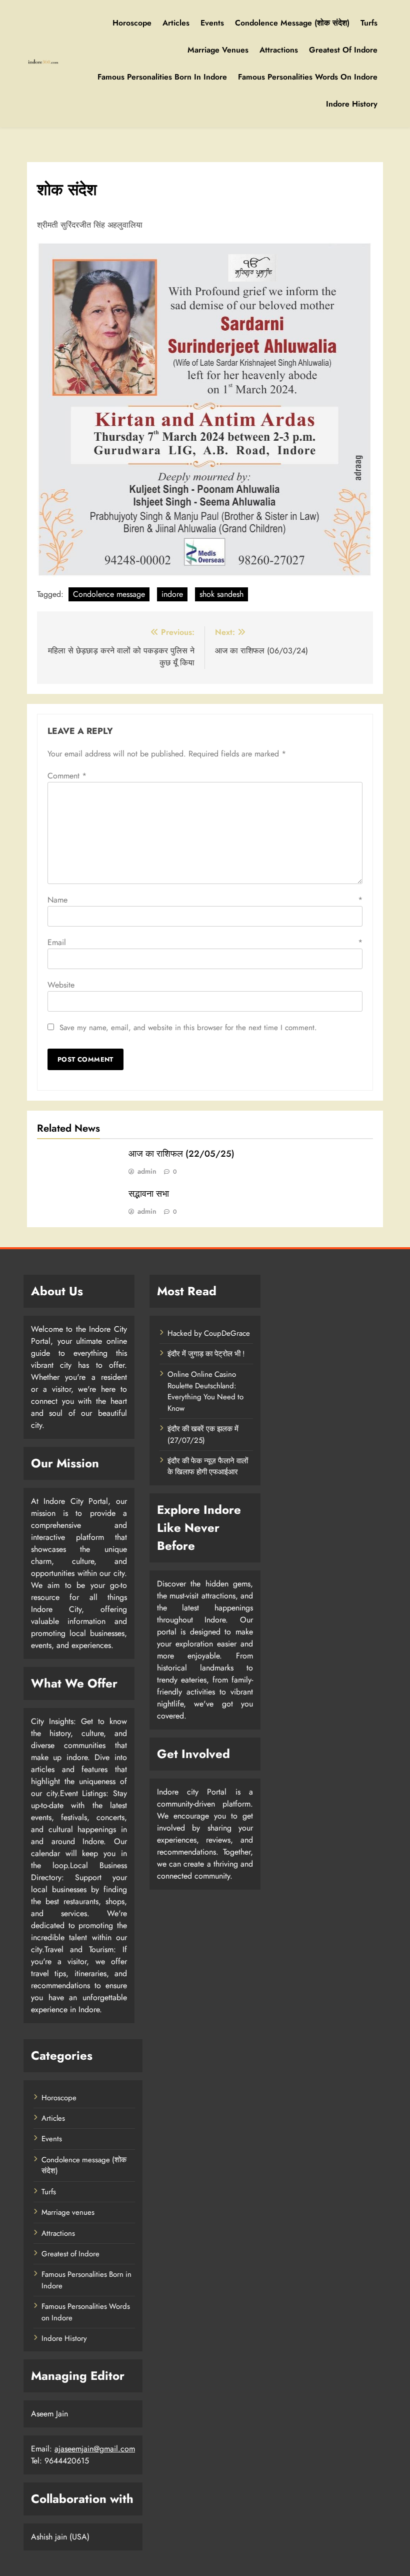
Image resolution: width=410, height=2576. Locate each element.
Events (212, 23)
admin (147, 1171)
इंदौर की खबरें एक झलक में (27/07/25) (203, 1434)
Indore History (352, 104)
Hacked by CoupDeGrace (209, 1333)
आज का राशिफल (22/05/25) (181, 1154)
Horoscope (132, 23)
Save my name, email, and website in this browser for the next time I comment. (188, 1028)
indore (172, 594)
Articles (176, 23)
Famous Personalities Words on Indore (308, 77)
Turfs (369, 23)
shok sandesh (221, 594)
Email (205, 942)
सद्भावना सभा (149, 1194)
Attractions (279, 50)
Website (61, 985)
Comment (67, 776)
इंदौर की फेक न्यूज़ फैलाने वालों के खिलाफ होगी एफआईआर (208, 1466)
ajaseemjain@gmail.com (95, 2449)
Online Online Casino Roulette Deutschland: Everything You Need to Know (205, 1391)
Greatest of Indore (343, 50)
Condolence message (109, 594)
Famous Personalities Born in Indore (162, 77)
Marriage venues (218, 50)
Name (205, 900)
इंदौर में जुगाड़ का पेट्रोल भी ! (206, 1354)
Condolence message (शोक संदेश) (292, 23)
